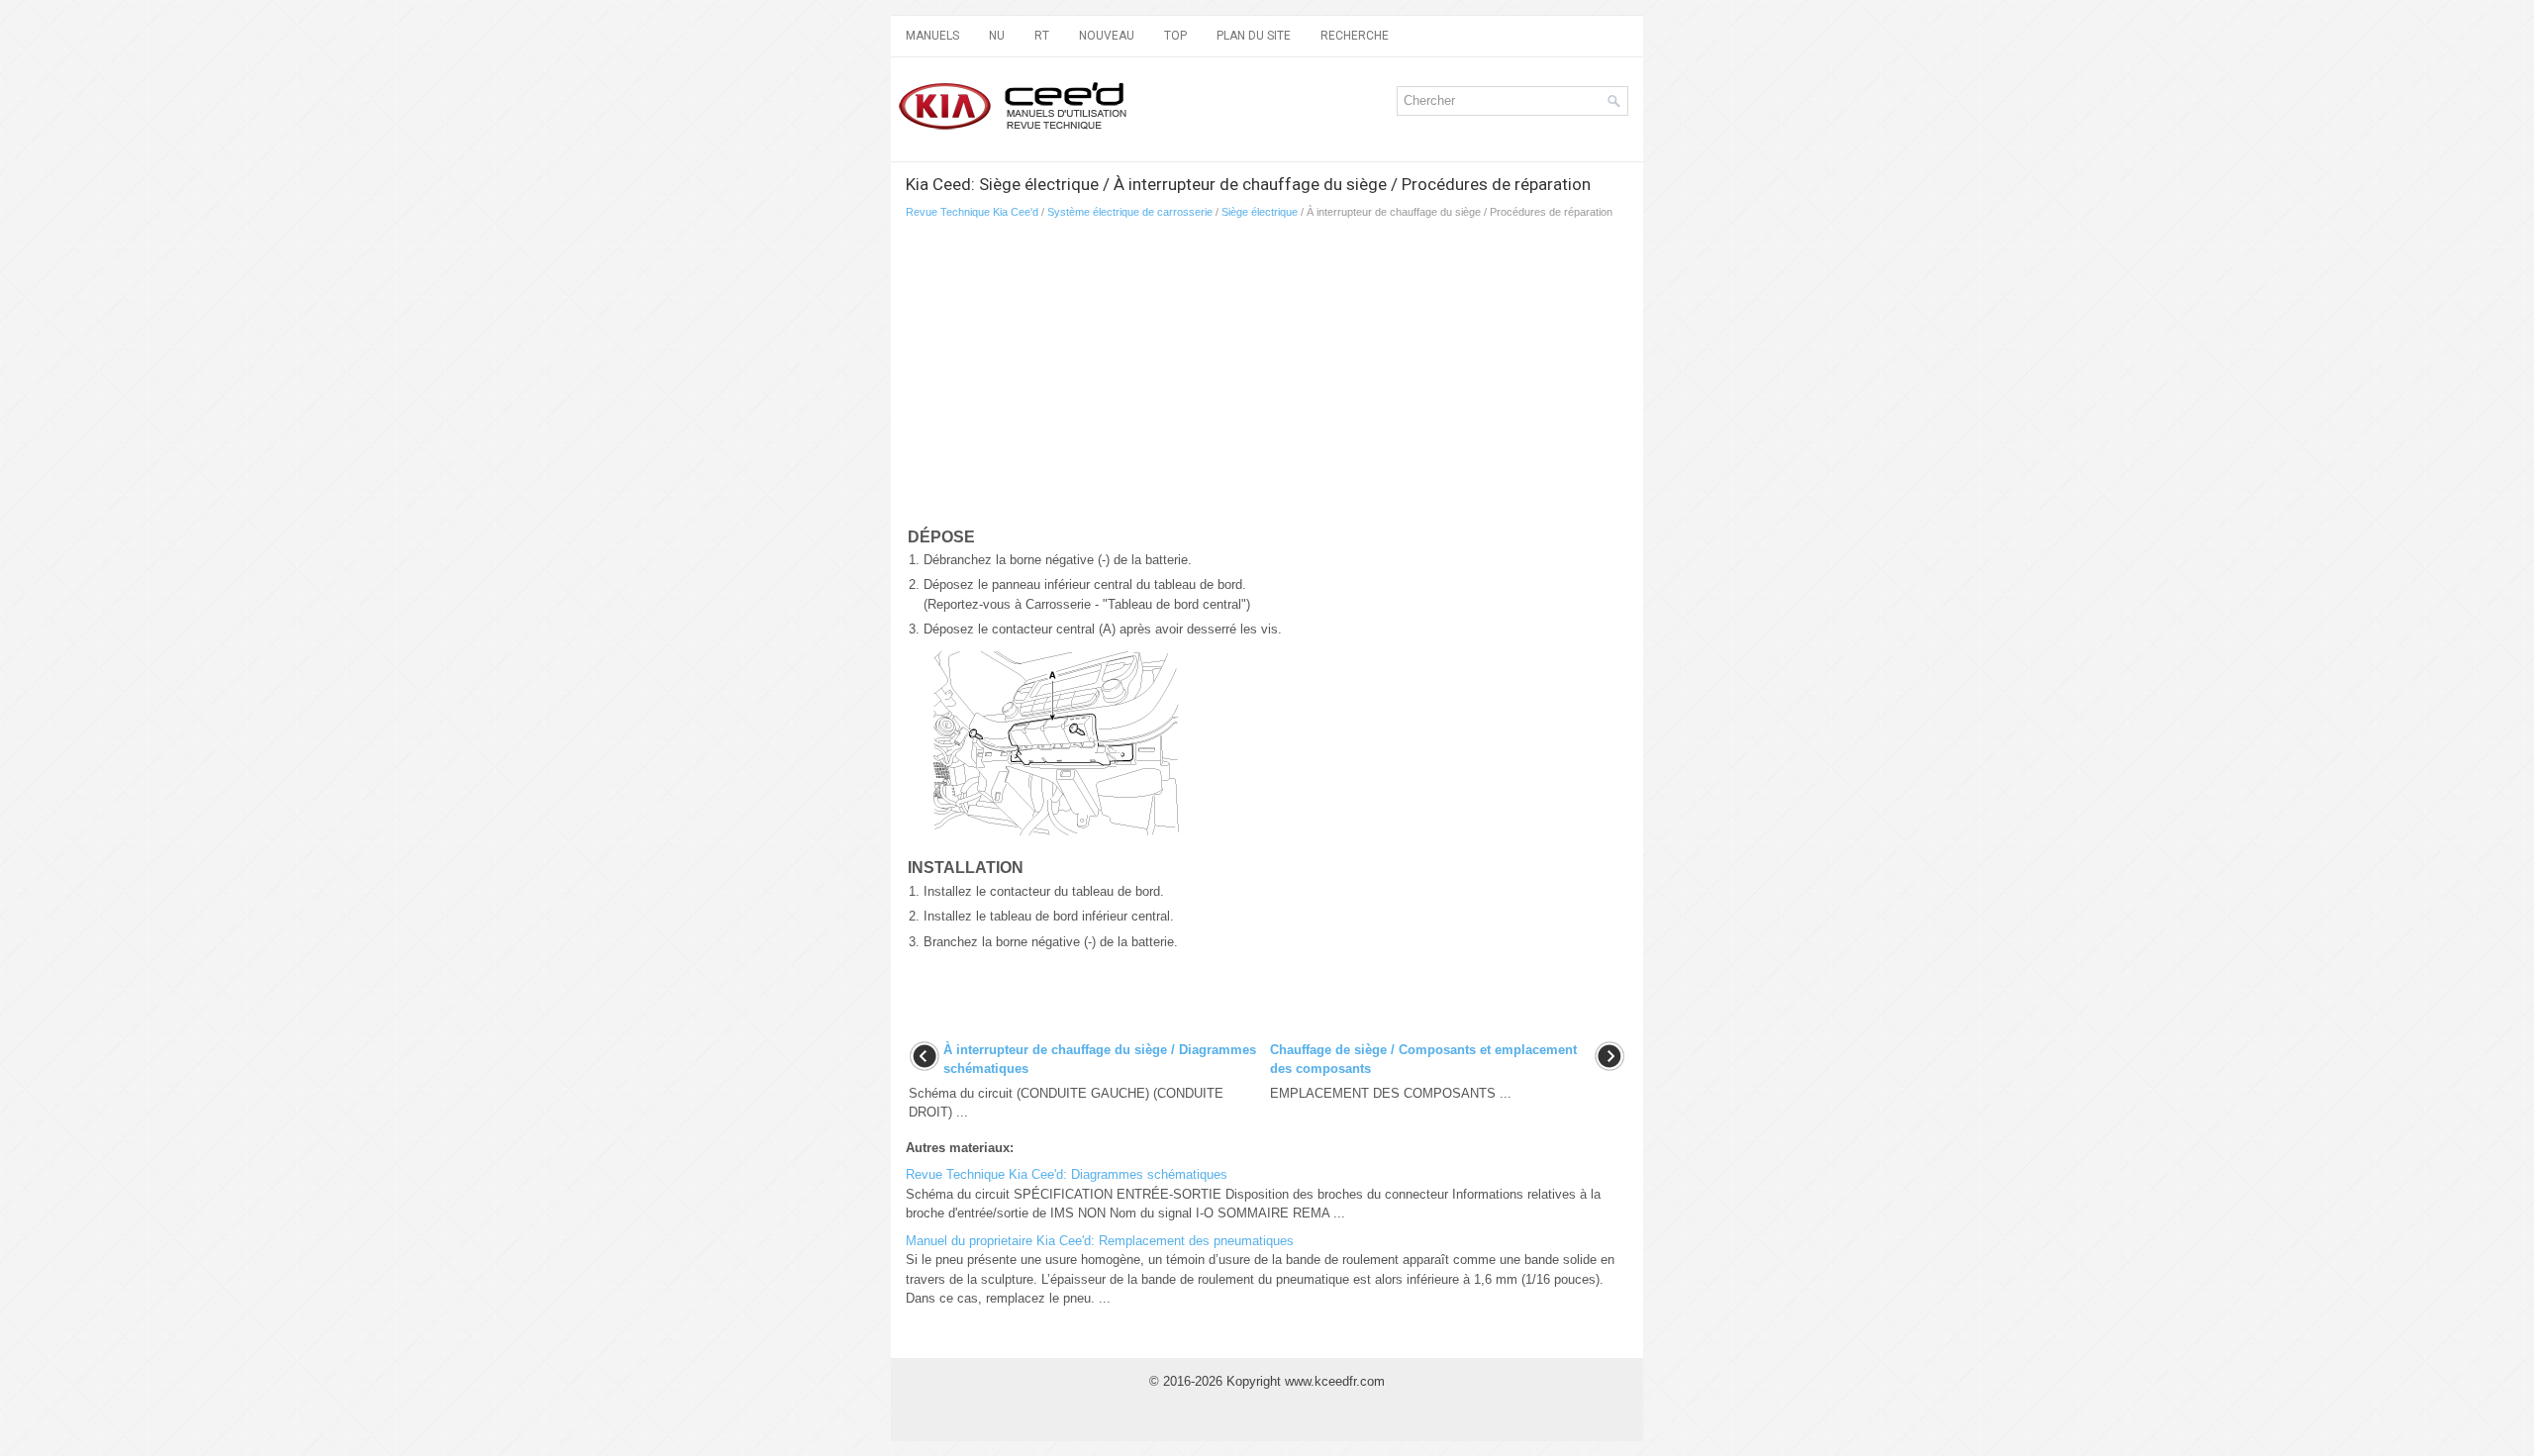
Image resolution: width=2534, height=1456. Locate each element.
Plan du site (1254, 36)
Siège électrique (1260, 212)
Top (1175, 36)
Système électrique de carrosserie (1130, 212)
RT (1042, 36)
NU (997, 36)
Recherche (1355, 36)
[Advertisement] (1139, 377)
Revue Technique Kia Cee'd (972, 212)
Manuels (932, 36)
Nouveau (1107, 36)
